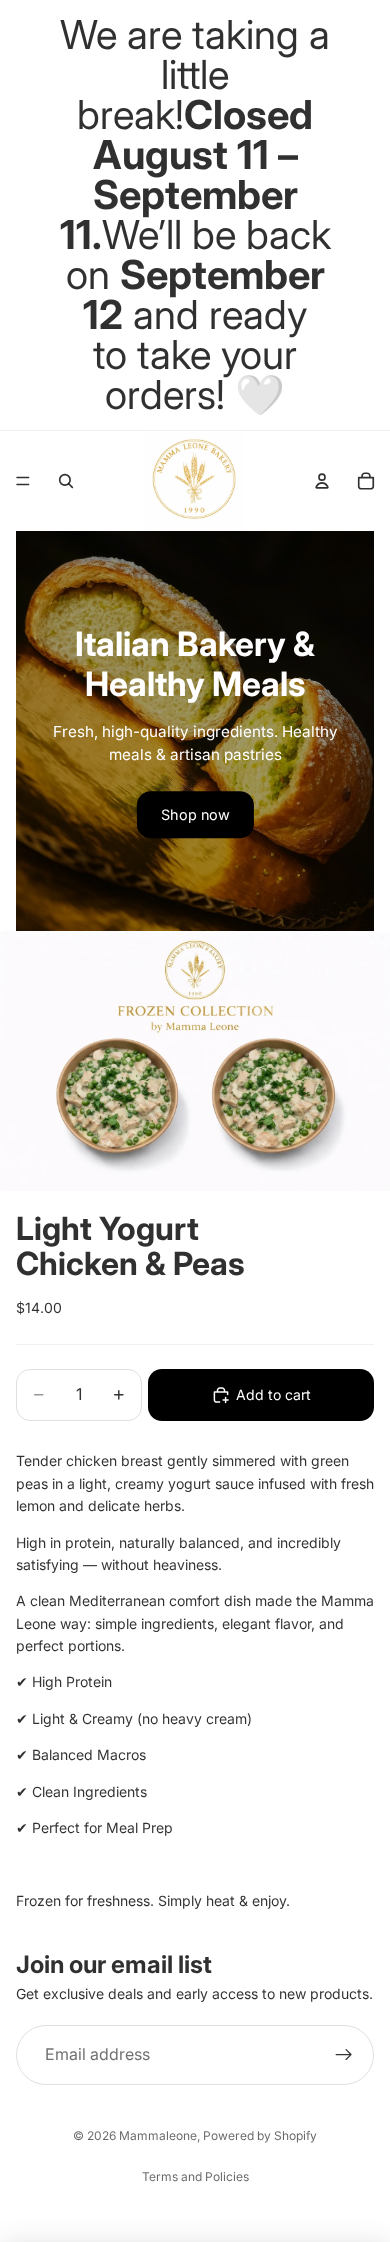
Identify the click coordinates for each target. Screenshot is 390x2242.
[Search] (66, 481)
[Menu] (23, 481)
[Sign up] (344, 2056)
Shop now (195, 814)
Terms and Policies (195, 2176)
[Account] (322, 481)
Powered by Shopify (260, 2135)
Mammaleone (158, 2135)
